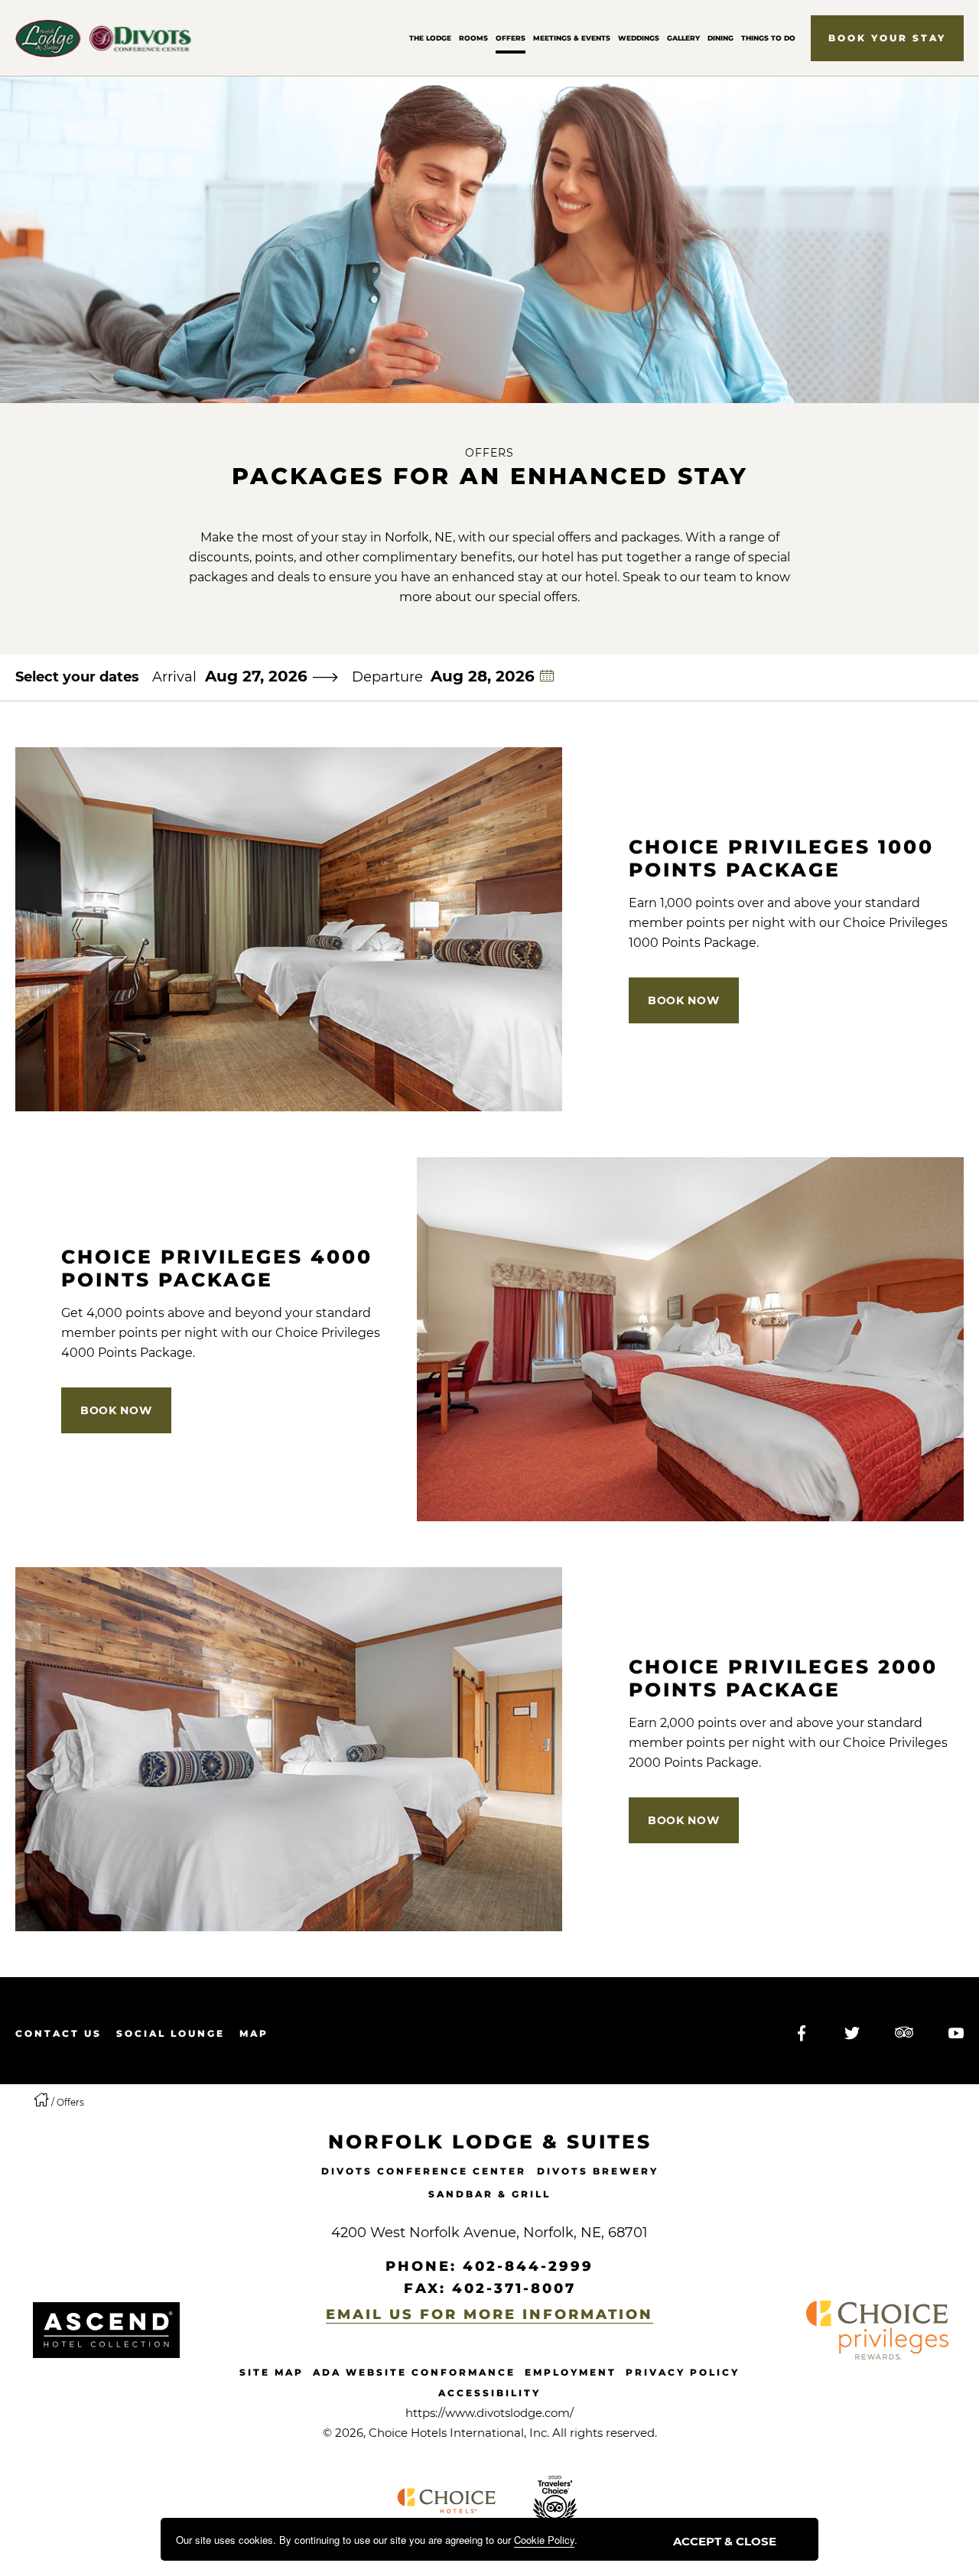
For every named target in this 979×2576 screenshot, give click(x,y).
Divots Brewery (598, 2171)
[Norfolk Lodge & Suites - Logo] (106, 2330)
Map (254, 2033)
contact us (59, 2033)
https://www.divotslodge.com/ (489, 2413)
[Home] (42, 2102)
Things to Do (768, 38)
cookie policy (544, 2540)
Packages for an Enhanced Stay (490, 476)
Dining (720, 38)
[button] (887, 38)
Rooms (473, 38)
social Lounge (171, 2033)
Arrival (174, 677)
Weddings (639, 38)
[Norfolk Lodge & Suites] (103, 38)
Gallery (683, 38)
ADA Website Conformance (414, 2372)
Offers (511, 38)
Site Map (272, 2372)
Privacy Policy (683, 2372)
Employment (571, 2372)
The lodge (430, 38)
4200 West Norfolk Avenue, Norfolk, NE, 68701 (489, 2233)
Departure (387, 677)
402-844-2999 (528, 2266)
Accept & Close (725, 2541)
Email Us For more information (489, 2314)
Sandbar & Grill (489, 2194)
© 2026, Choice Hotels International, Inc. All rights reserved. (490, 2433)
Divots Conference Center (424, 2171)
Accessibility (489, 2393)
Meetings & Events (572, 38)
